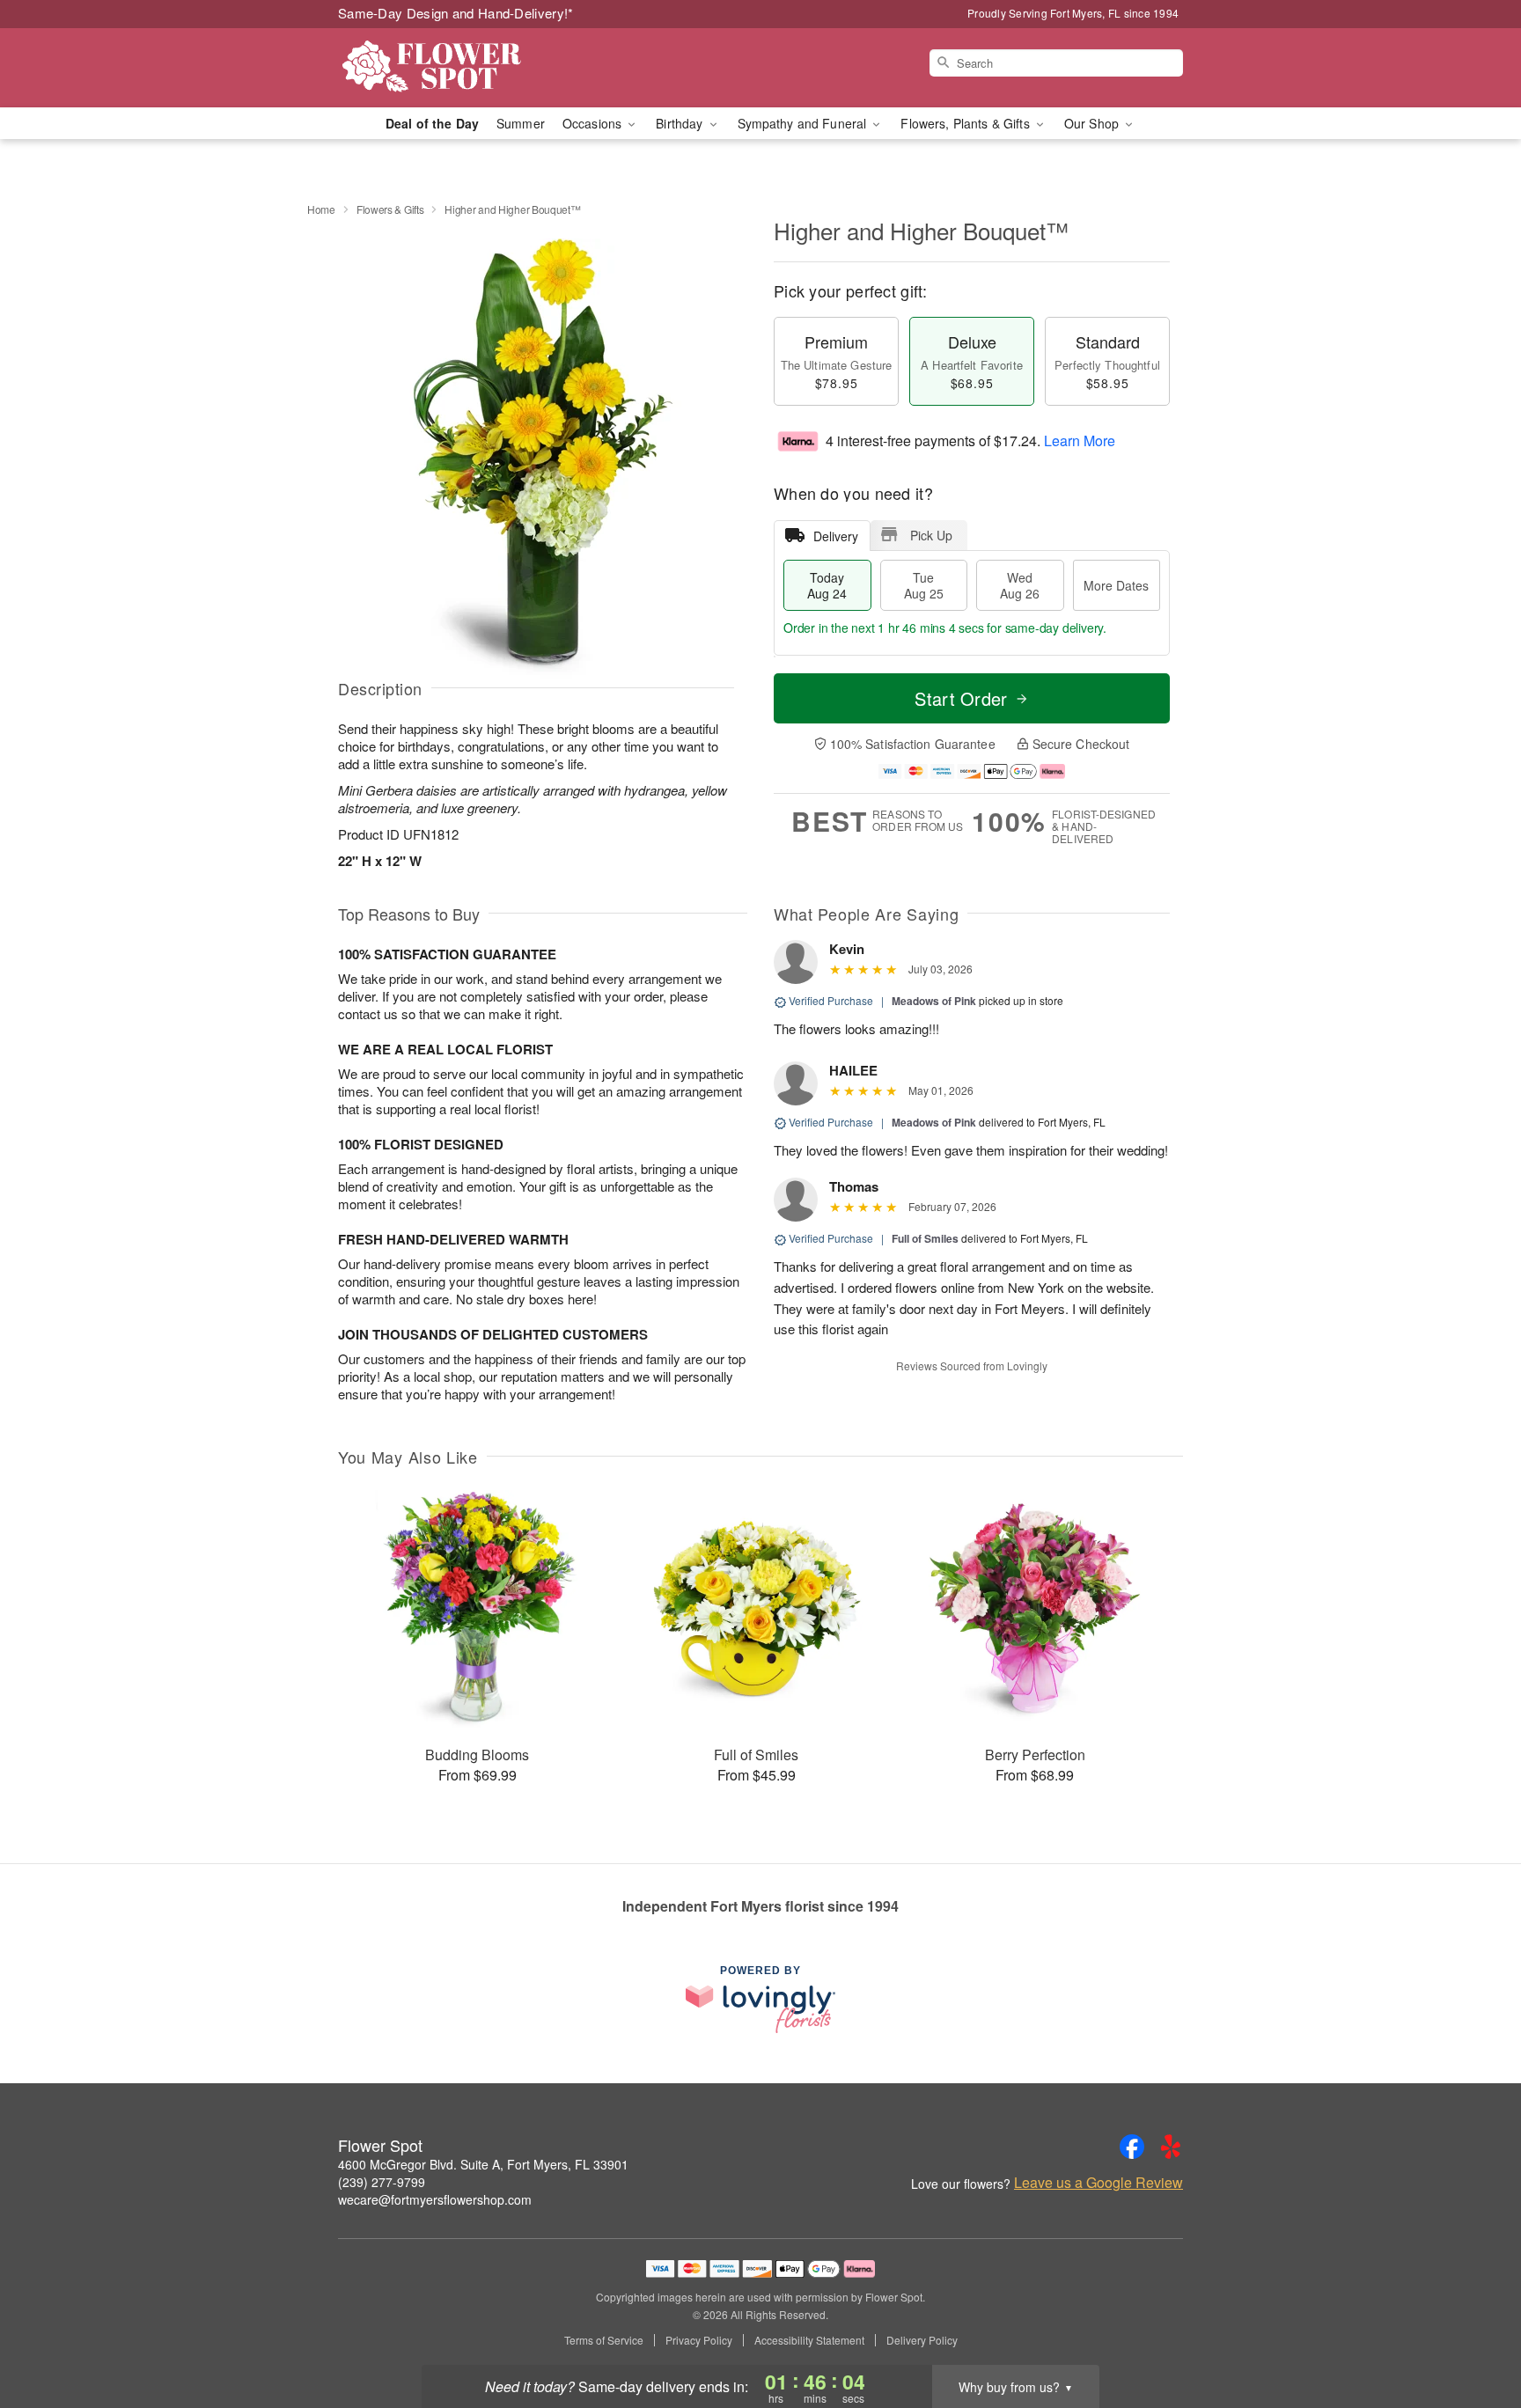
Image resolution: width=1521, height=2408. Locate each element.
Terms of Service (604, 2340)
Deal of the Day (432, 123)
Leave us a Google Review (1098, 2183)
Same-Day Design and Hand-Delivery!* (456, 13)
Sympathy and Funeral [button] (804, 123)
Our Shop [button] (1093, 123)
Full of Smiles (925, 1238)
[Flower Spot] (465, 68)
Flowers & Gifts (390, 209)
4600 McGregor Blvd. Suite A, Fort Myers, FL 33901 (483, 2164)
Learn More (1080, 440)
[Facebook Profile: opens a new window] (1132, 2147)
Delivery (836, 536)
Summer (521, 123)
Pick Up (931, 535)
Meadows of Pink (934, 1001)
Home (321, 209)
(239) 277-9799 (382, 2182)
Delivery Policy (922, 2340)
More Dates (1116, 585)
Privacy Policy (699, 2340)
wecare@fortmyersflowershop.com (435, 2199)
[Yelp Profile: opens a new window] (1171, 2147)
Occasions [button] (594, 123)
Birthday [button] (681, 123)
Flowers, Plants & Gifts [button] (966, 123)
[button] (1475, 2333)
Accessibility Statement (809, 2340)
